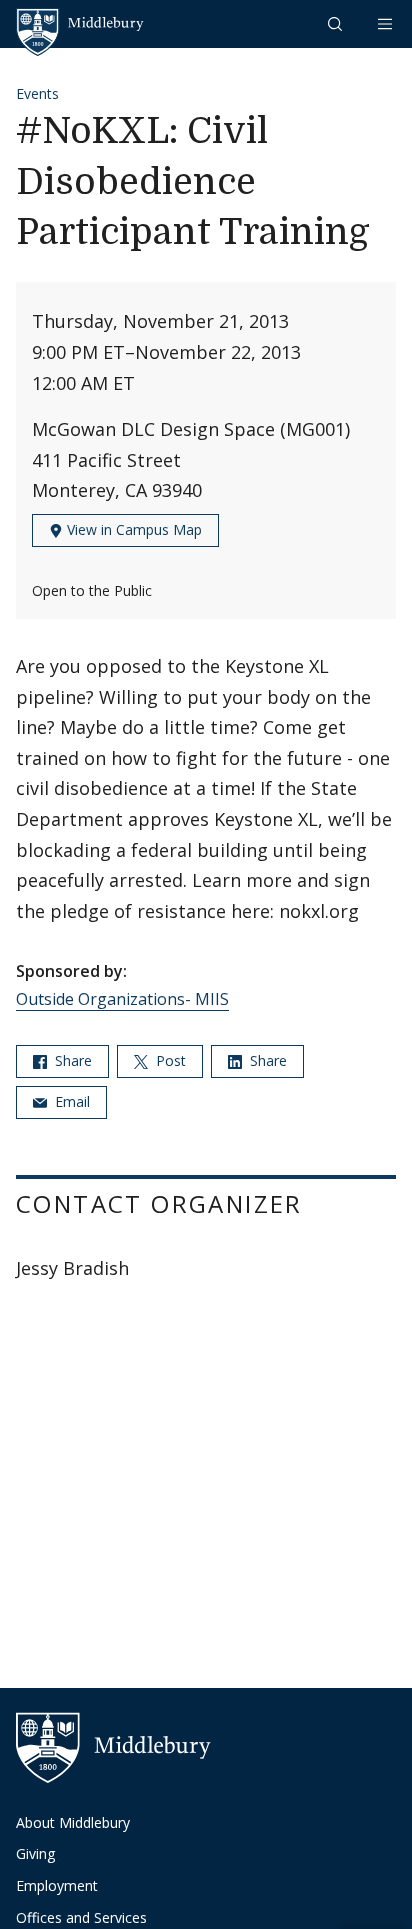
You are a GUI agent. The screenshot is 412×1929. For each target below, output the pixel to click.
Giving (35, 1853)
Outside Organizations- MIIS (122, 999)
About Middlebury (73, 1822)
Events (37, 93)
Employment (57, 1885)
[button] (337, 23)
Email (70, 1101)
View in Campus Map (132, 529)
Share (71, 1060)
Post (169, 1060)
